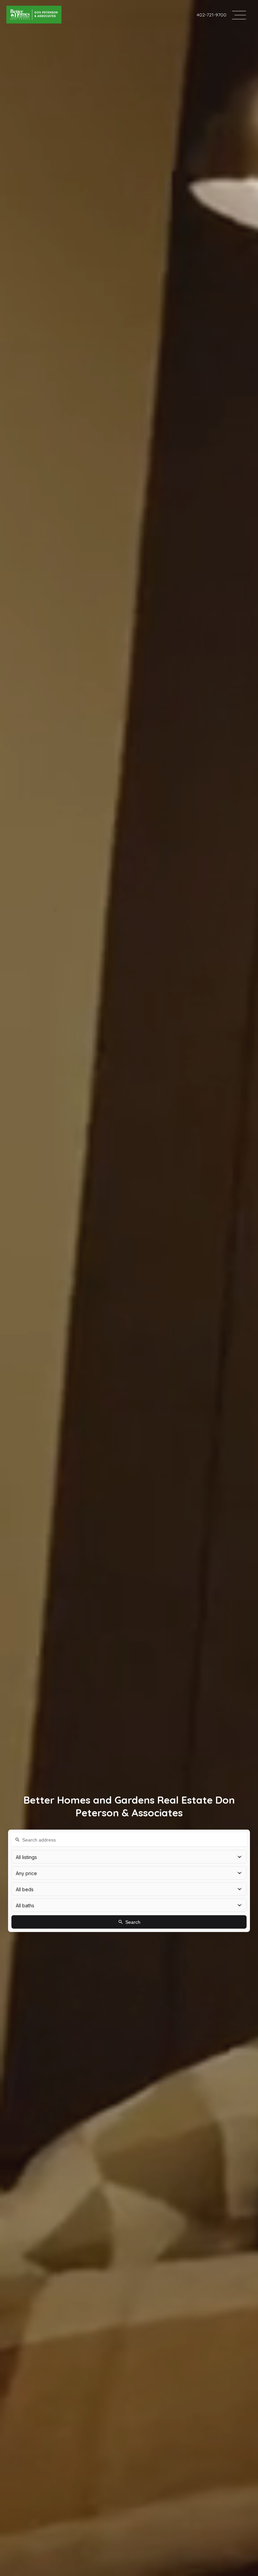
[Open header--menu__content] (239, 15)
